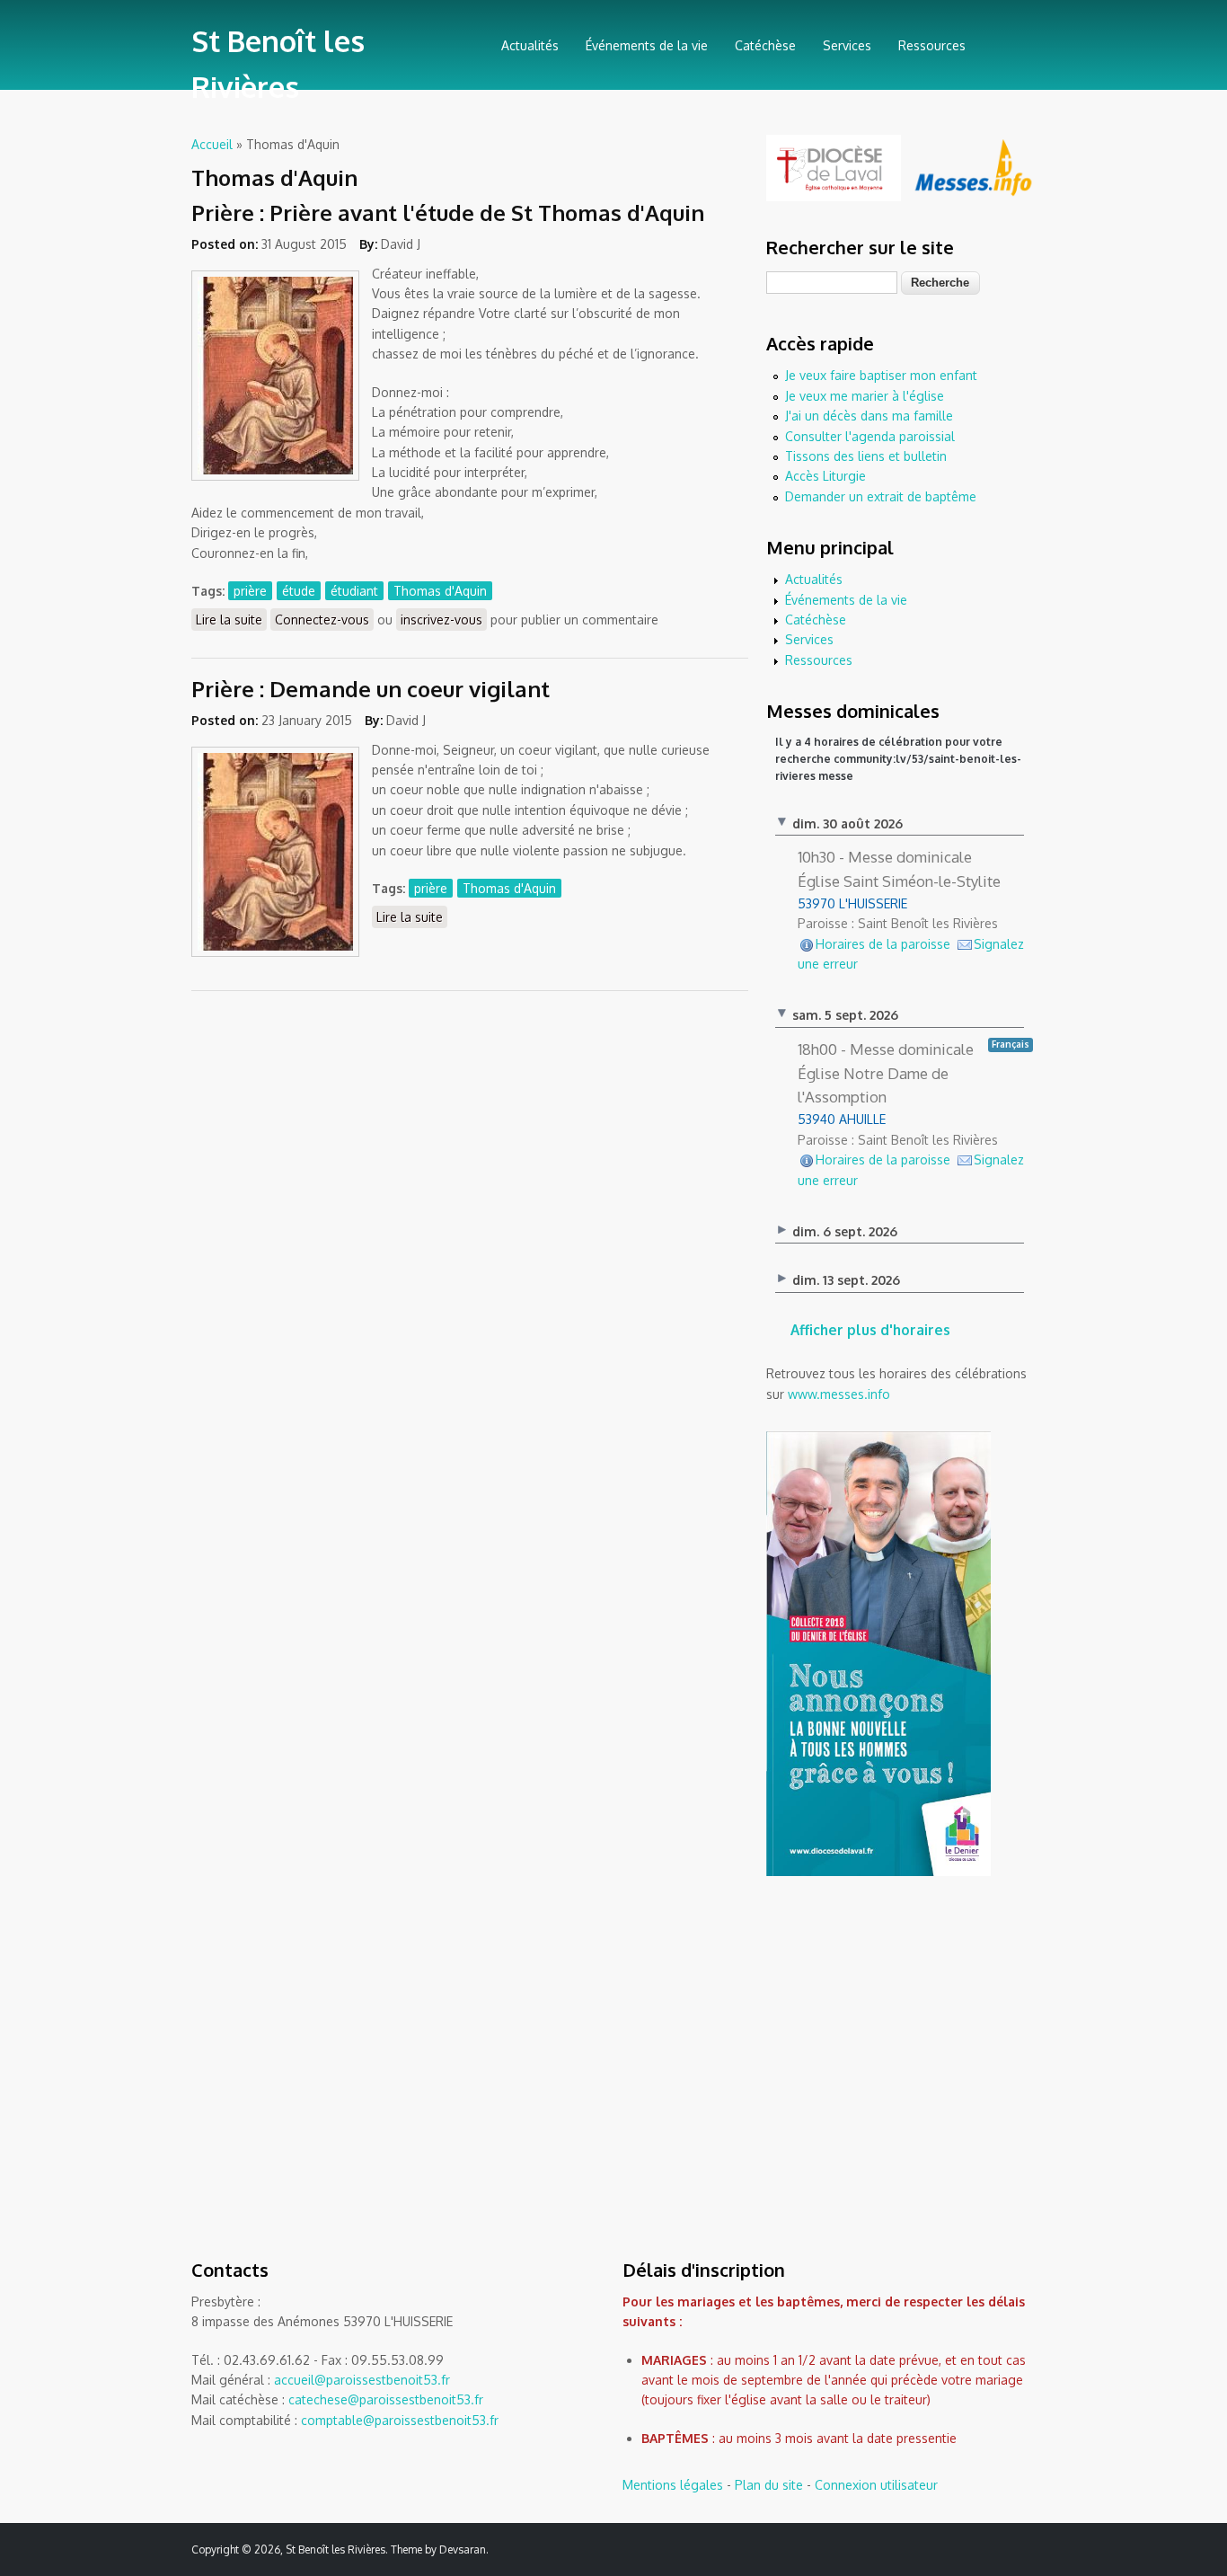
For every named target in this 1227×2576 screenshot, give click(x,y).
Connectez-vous (322, 620)
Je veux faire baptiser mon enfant (881, 375)
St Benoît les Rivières (278, 64)
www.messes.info (839, 1394)
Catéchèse (765, 45)
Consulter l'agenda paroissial (870, 436)
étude (299, 591)
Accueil (212, 144)
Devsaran (463, 2549)
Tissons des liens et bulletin (866, 456)
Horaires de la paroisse (883, 944)
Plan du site (769, 2485)
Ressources (932, 45)
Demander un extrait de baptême (881, 496)
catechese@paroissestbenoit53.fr (386, 2399)
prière (250, 591)
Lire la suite (231, 620)
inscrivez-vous (441, 620)
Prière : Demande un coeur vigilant (371, 689)
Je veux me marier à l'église (865, 396)
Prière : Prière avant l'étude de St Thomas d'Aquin (448, 212)
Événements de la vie (647, 45)
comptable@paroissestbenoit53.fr (400, 2420)
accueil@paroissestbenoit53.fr (362, 2380)
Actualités (530, 45)
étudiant (354, 591)
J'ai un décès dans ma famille (869, 416)
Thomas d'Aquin (440, 591)
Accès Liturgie (825, 476)
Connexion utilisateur (876, 2485)
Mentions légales (673, 2485)
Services (847, 45)
